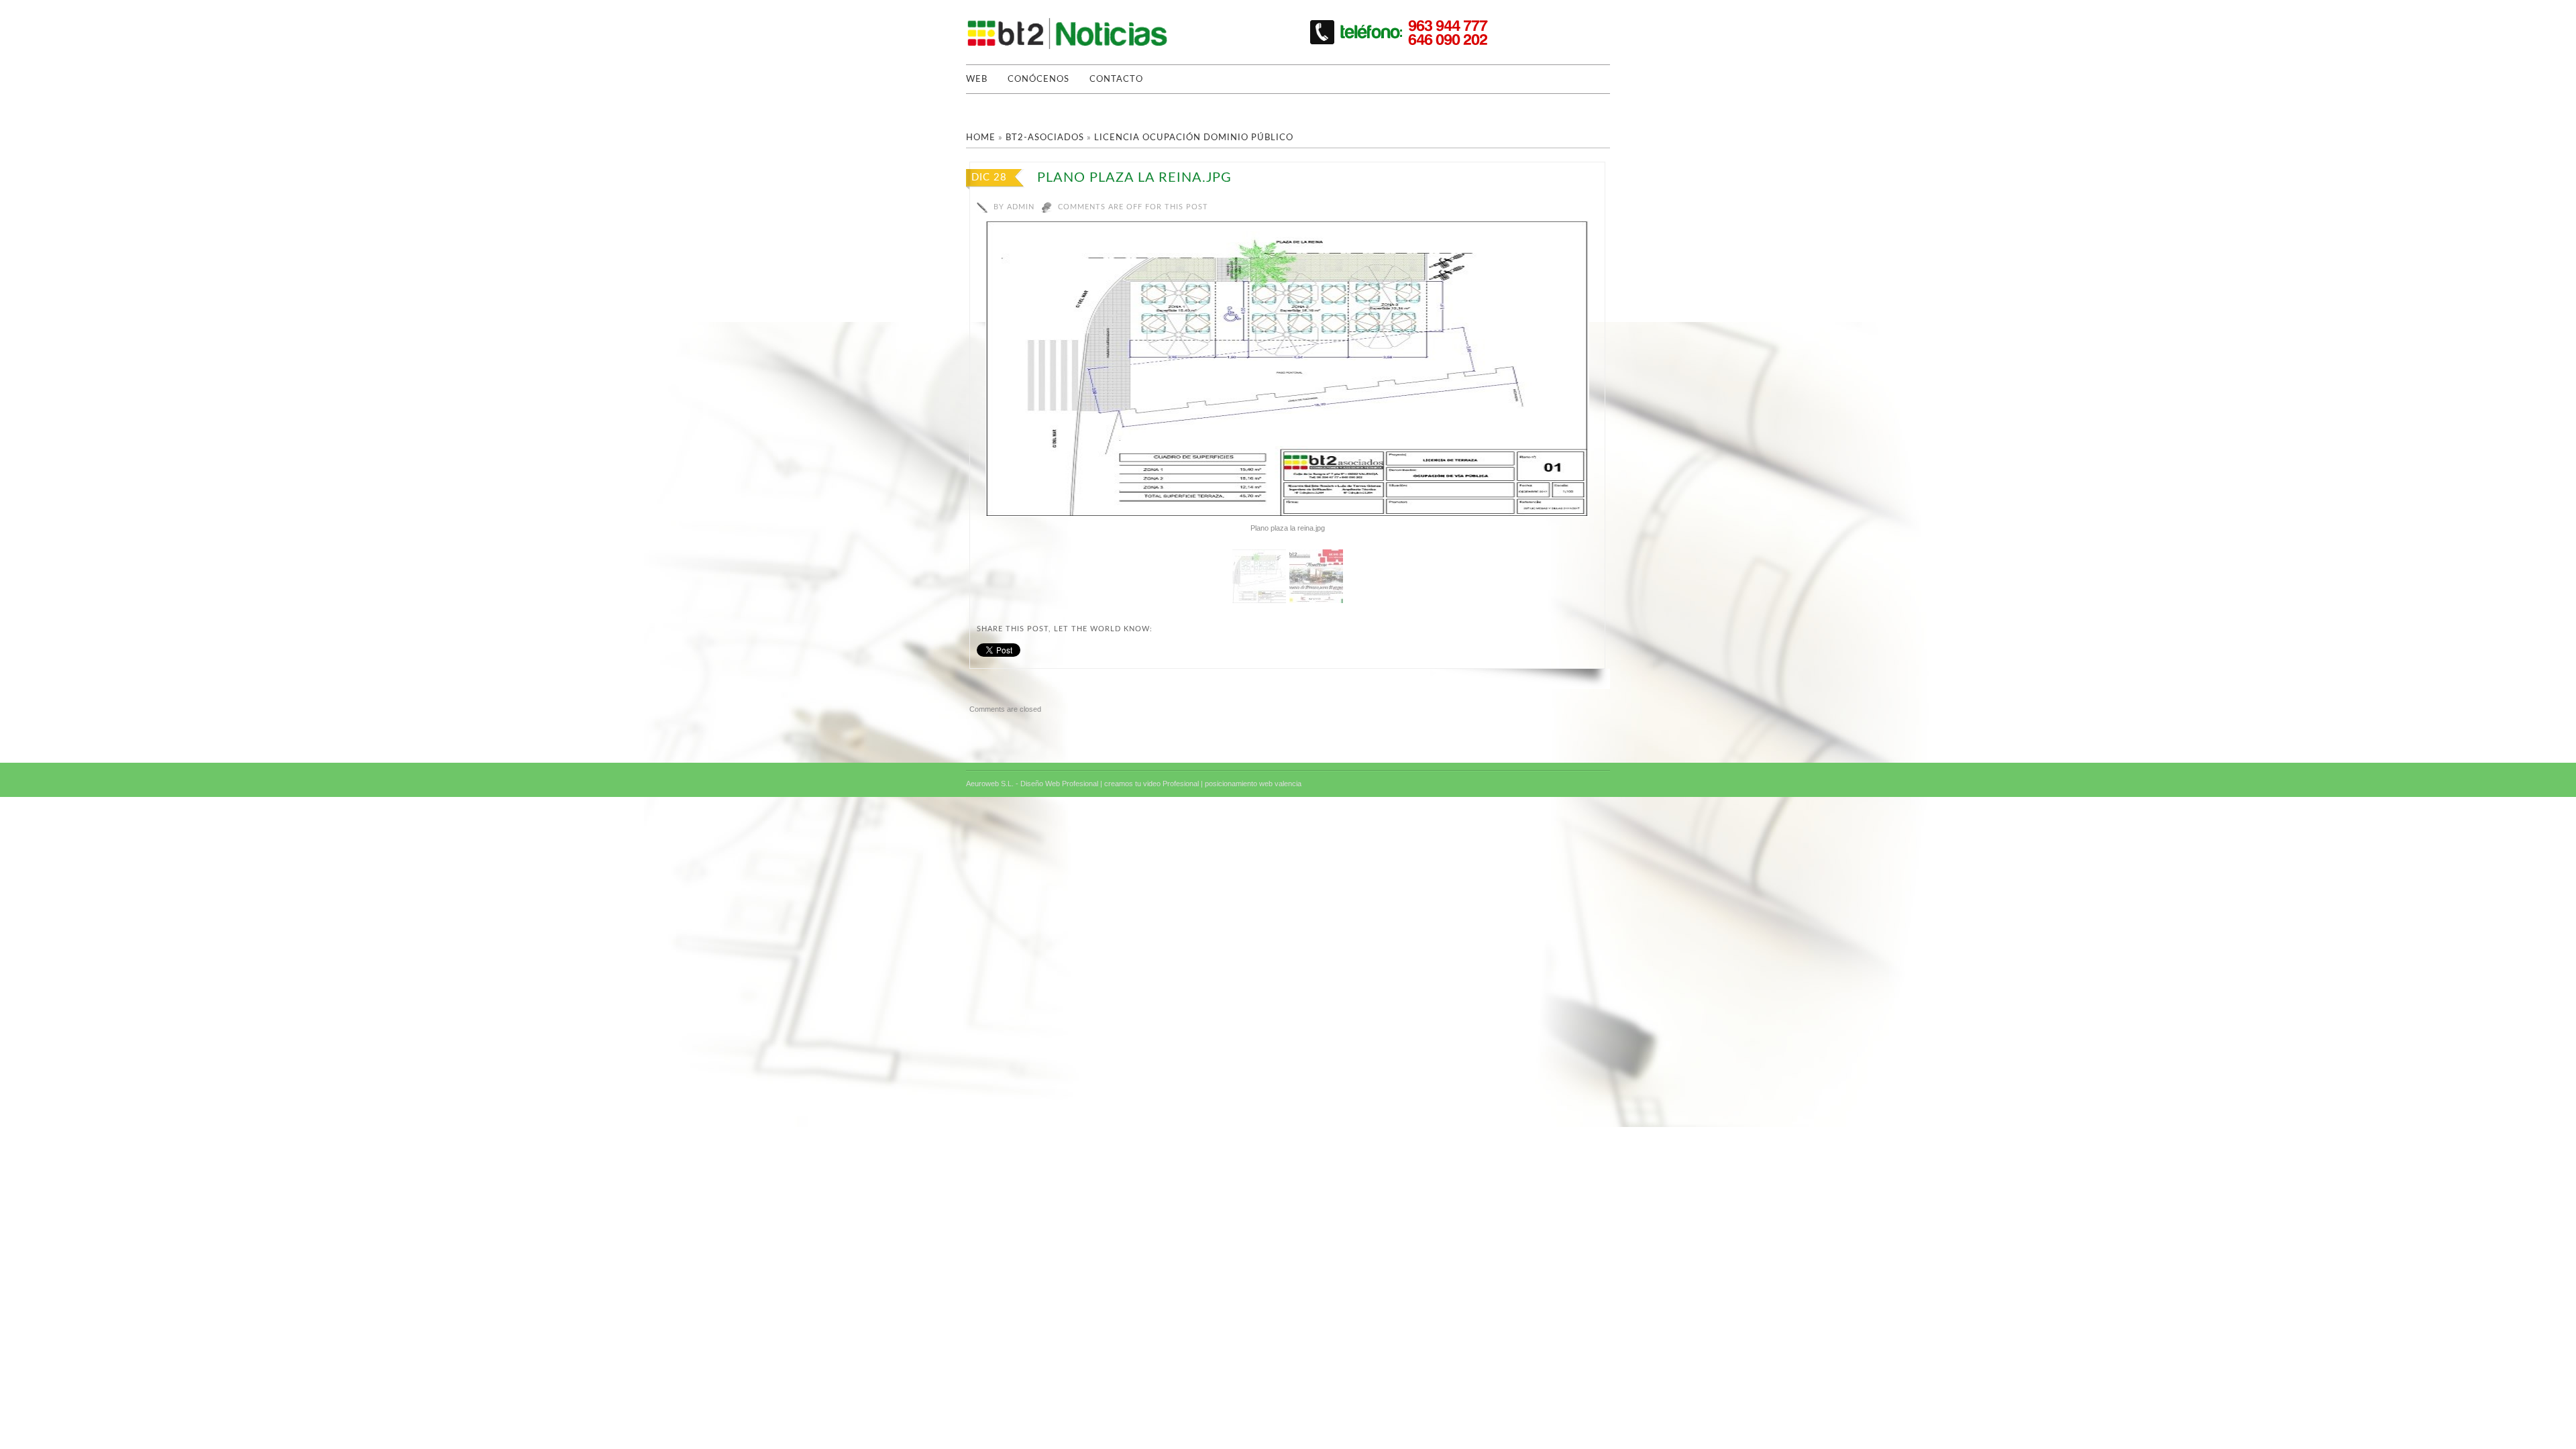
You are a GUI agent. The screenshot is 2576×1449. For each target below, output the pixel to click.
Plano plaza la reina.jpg (1134, 178)
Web (977, 79)
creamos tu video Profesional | (1153, 784)
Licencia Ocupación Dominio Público (1194, 138)
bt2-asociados (1045, 138)
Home (981, 138)
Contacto (1116, 79)
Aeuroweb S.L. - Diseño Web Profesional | (1034, 784)
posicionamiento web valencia (1253, 784)
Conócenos (1038, 79)
